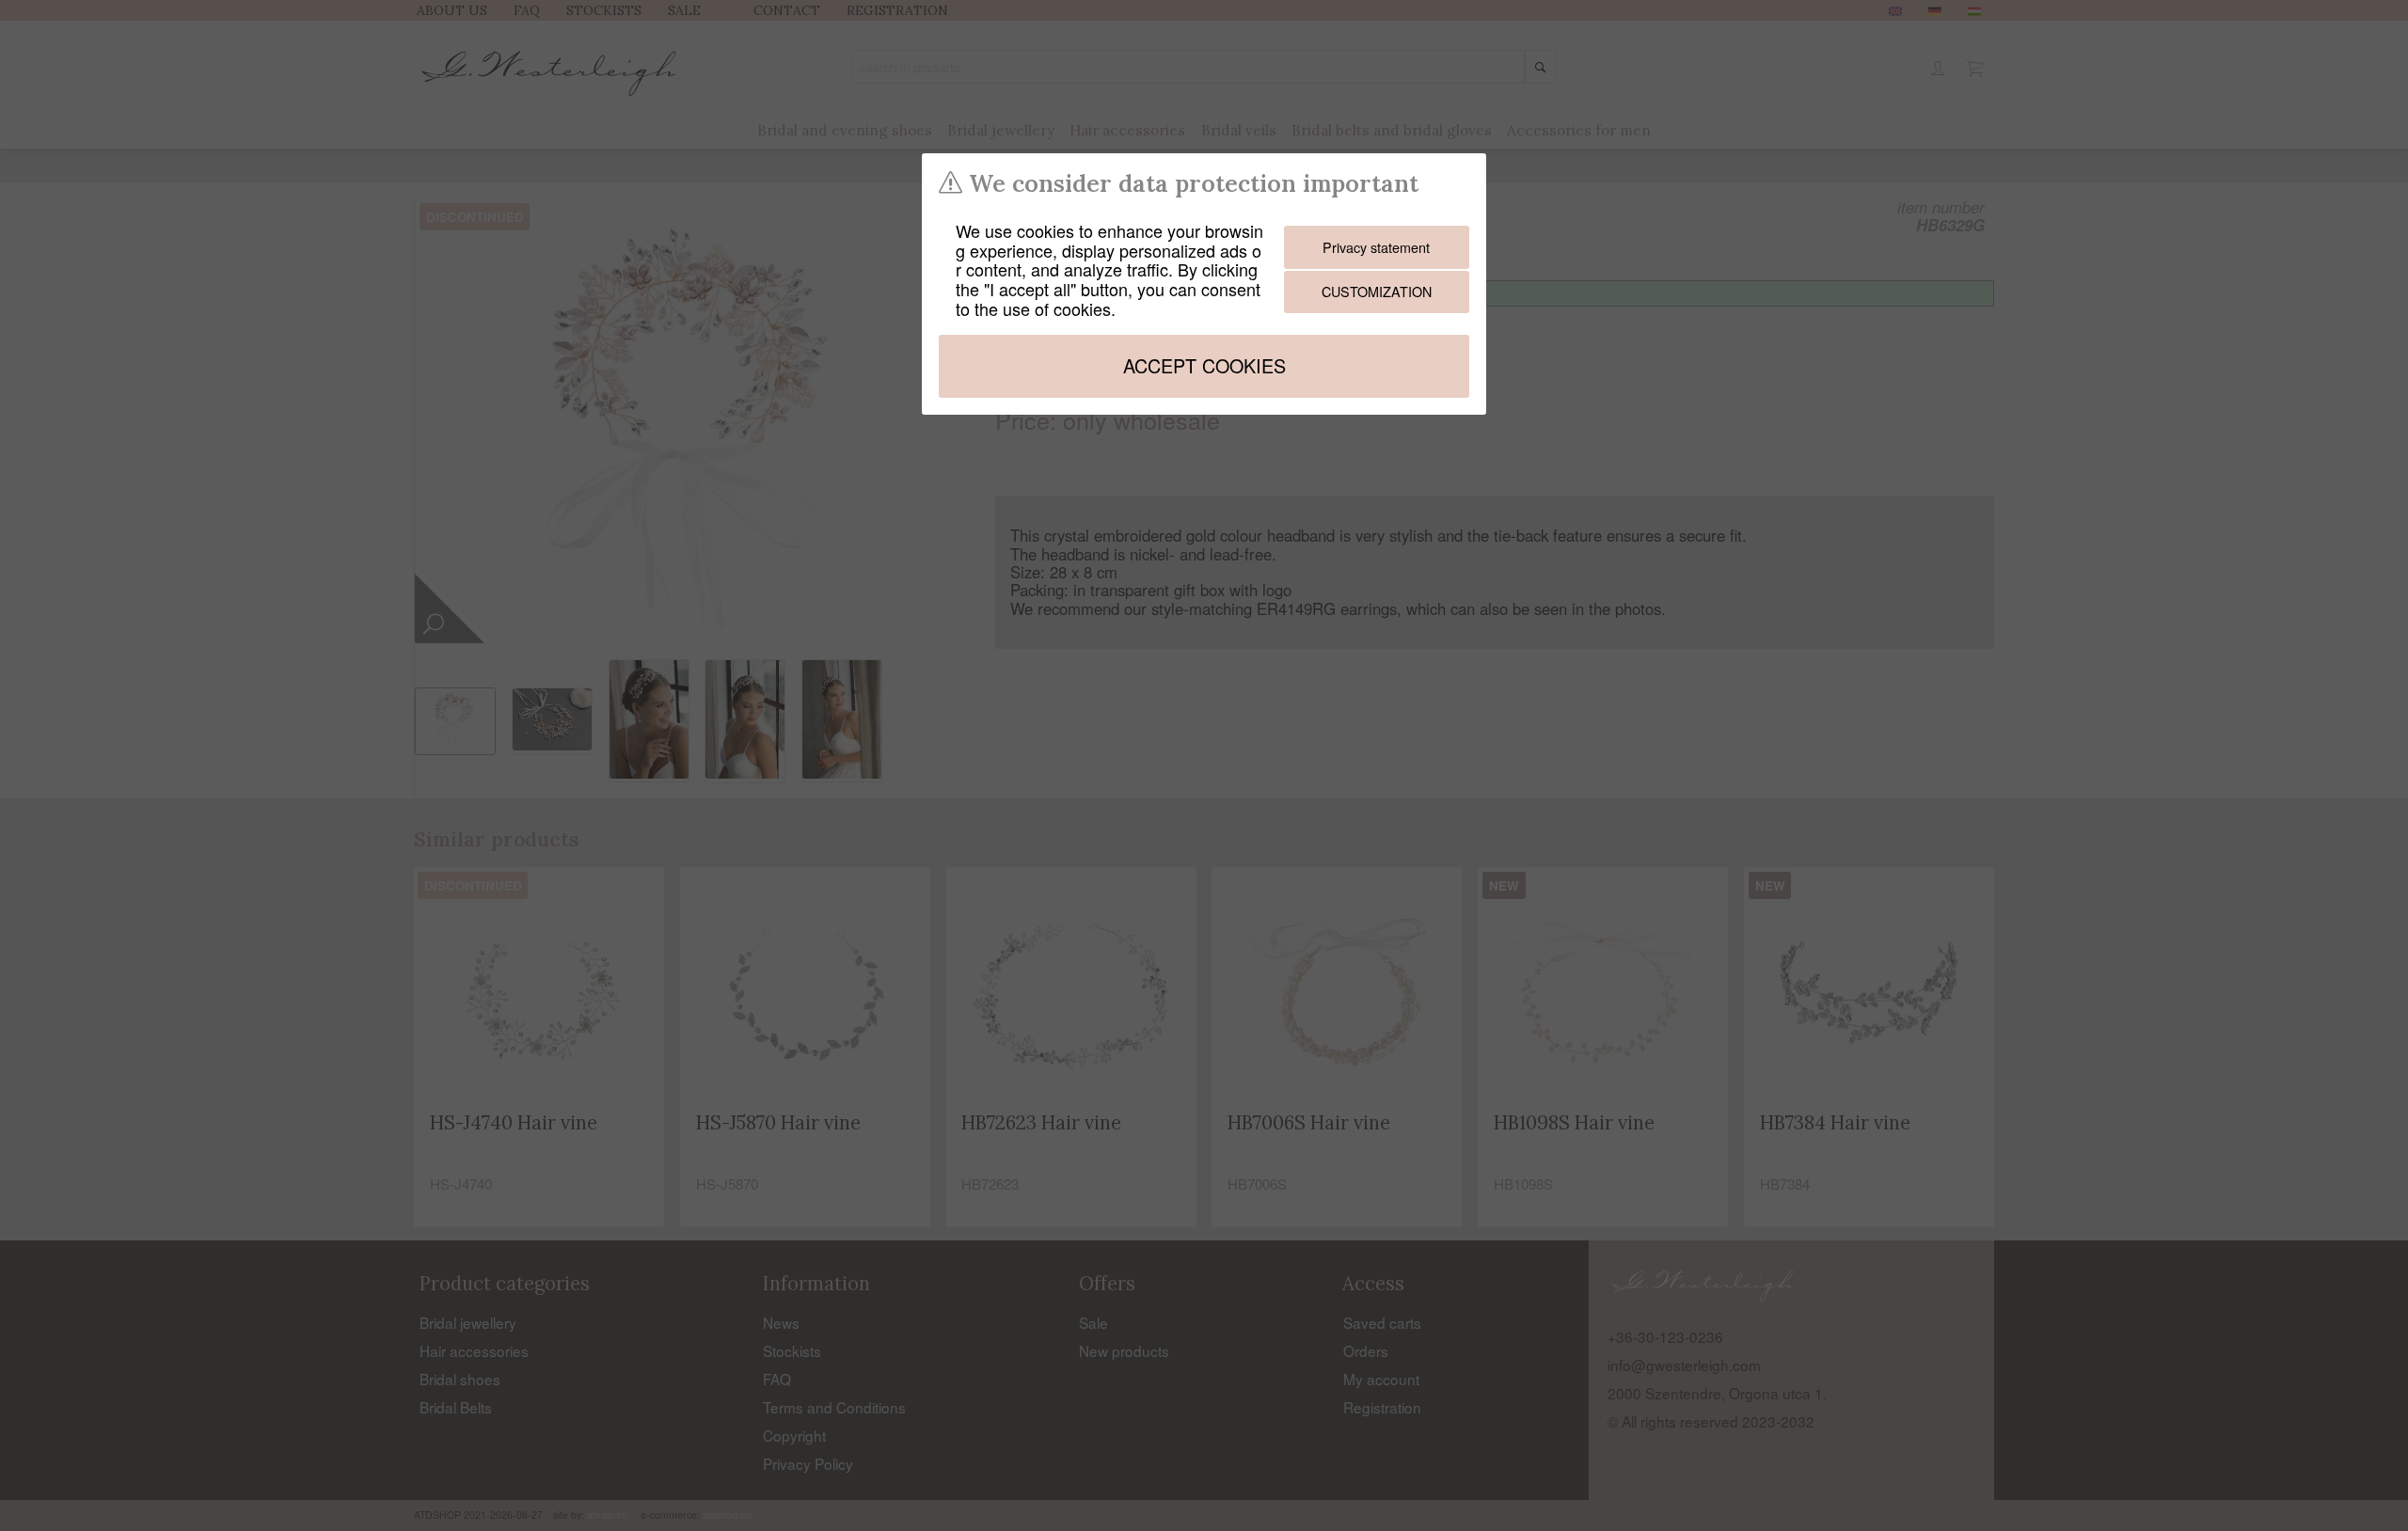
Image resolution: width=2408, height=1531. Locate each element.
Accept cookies (1204, 365)
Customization (1377, 291)
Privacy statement (1376, 247)
